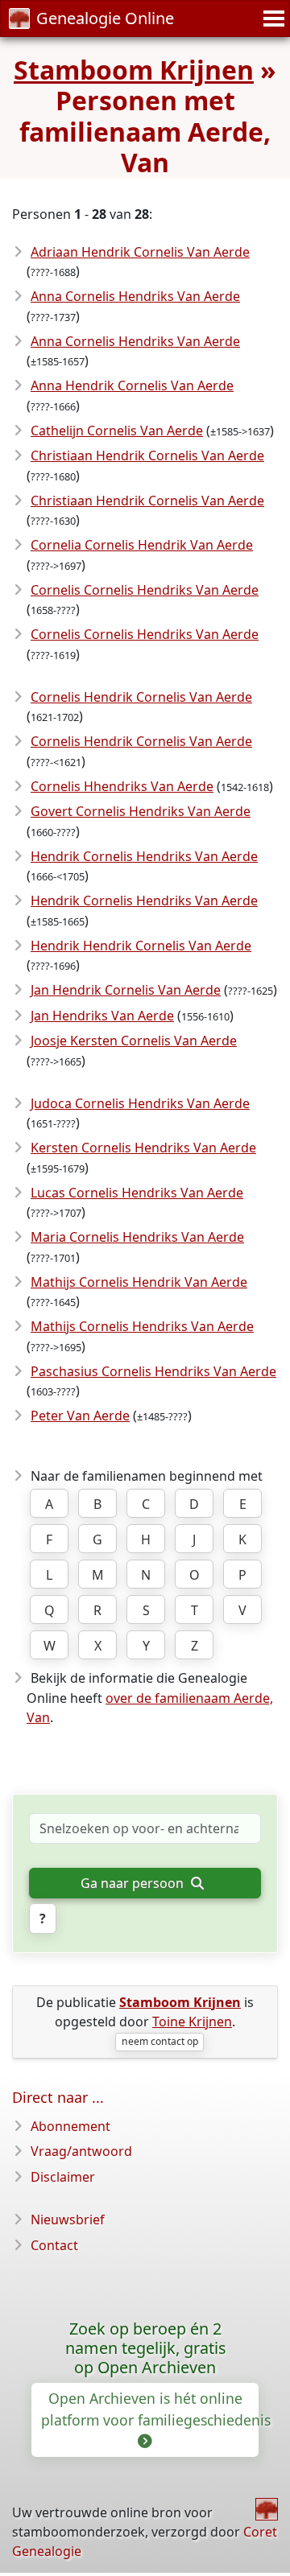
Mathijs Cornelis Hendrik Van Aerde (139, 1282)
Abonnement (70, 2126)
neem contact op (160, 2041)
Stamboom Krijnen (134, 70)
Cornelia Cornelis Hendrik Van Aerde (142, 545)
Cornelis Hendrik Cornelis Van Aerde (141, 697)
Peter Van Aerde (80, 1416)
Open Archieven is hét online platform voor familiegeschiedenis (150, 2409)
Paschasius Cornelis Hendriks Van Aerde (153, 1371)
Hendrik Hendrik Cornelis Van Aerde (141, 946)
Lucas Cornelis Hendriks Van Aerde (137, 1193)
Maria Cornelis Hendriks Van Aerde (137, 1237)
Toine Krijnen (192, 2022)
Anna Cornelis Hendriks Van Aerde (135, 296)
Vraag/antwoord (81, 2151)
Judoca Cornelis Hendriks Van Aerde (140, 1103)
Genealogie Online (105, 18)
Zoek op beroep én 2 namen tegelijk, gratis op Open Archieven (145, 2348)
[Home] (267, 2509)
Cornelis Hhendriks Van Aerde (122, 786)
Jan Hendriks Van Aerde (102, 1016)
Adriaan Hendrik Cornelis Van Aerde (140, 252)
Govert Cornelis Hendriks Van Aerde (141, 811)
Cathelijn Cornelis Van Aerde (117, 431)
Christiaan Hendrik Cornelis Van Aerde (147, 455)
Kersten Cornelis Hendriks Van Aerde (143, 1148)
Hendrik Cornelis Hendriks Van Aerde (144, 856)
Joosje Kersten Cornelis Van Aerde (134, 1041)
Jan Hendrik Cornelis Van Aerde (126, 990)
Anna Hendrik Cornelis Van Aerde (132, 385)
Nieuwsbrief (68, 2219)
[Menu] (271, 19)
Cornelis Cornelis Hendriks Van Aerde (145, 590)
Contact (54, 2245)
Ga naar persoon (134, 1883)
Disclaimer (63, 2177)
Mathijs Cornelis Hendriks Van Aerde (142, 1326)
